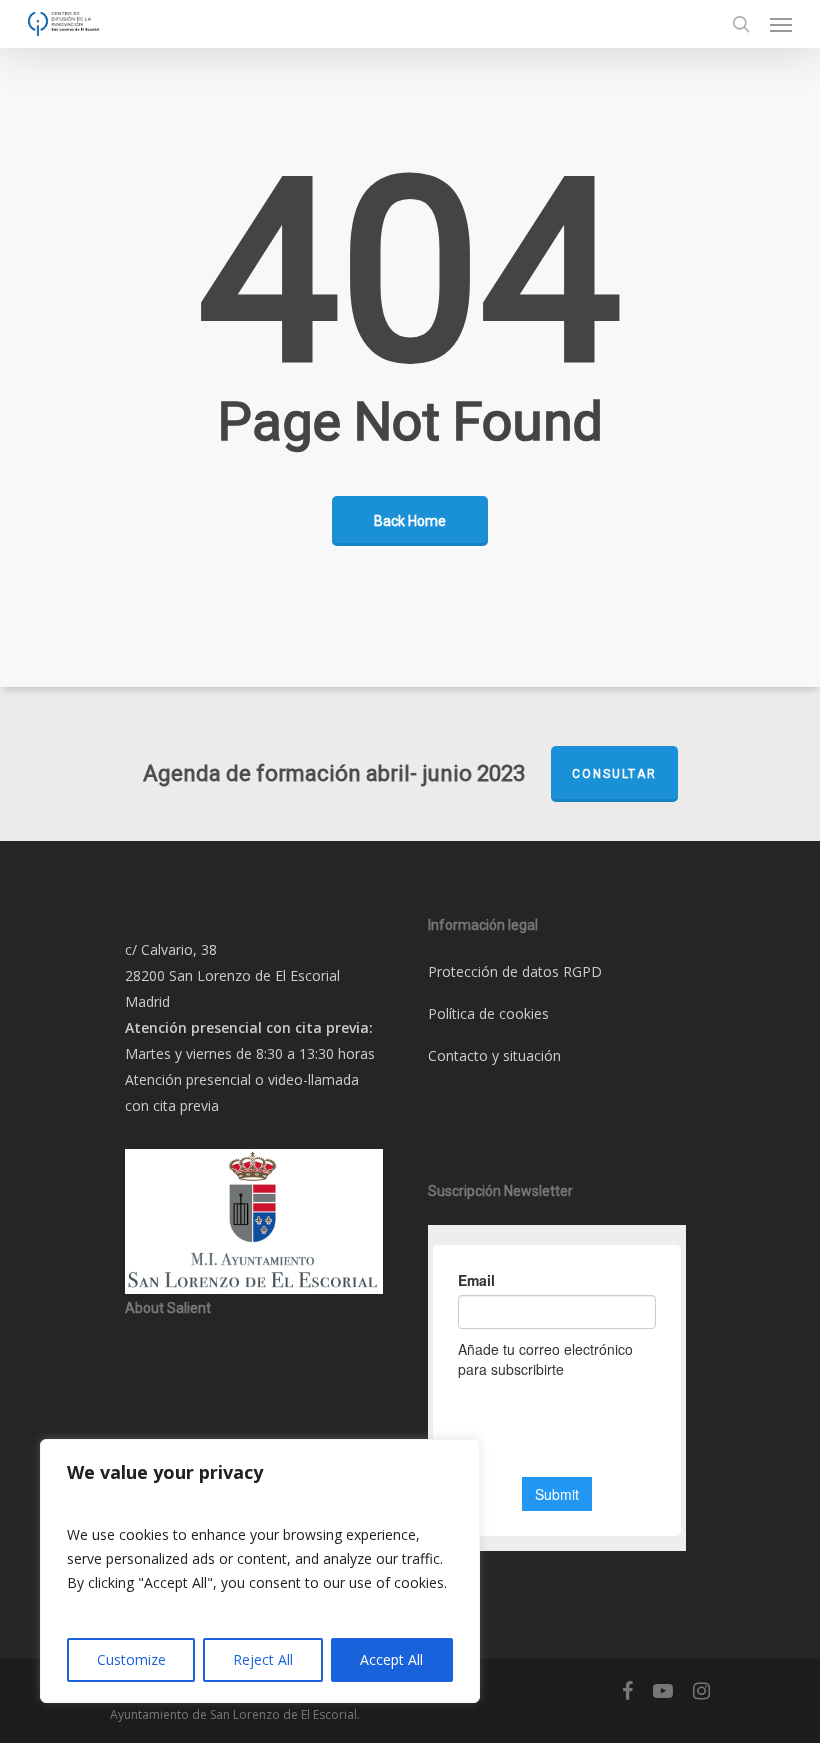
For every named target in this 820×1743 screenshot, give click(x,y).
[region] (260, 1571)
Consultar (614, 774)
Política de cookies (488, 1013)
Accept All (391, 1659)
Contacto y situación (494, 1055)
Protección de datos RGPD (515, 971)
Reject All (263, 1659)
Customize (131, 1659)
